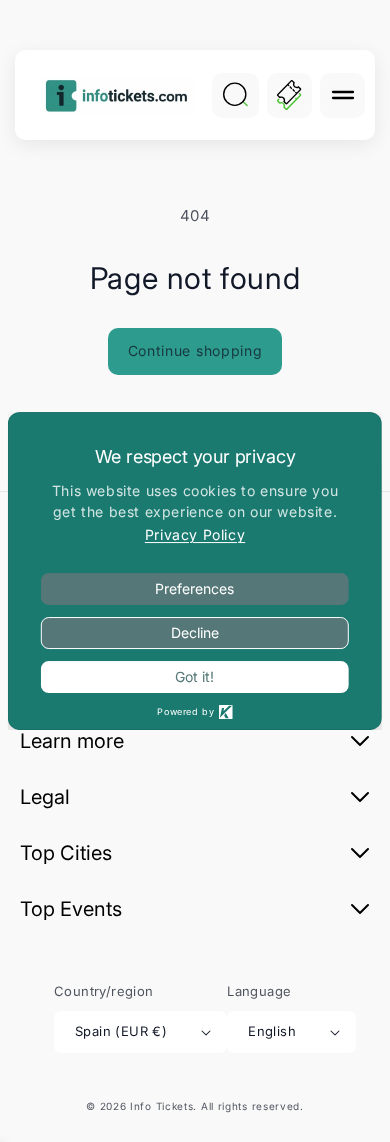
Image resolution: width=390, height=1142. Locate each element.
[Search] (235, 95)
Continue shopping (195, 350)
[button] (342, 95)
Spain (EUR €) (121, 1031)
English (272, 1031)
